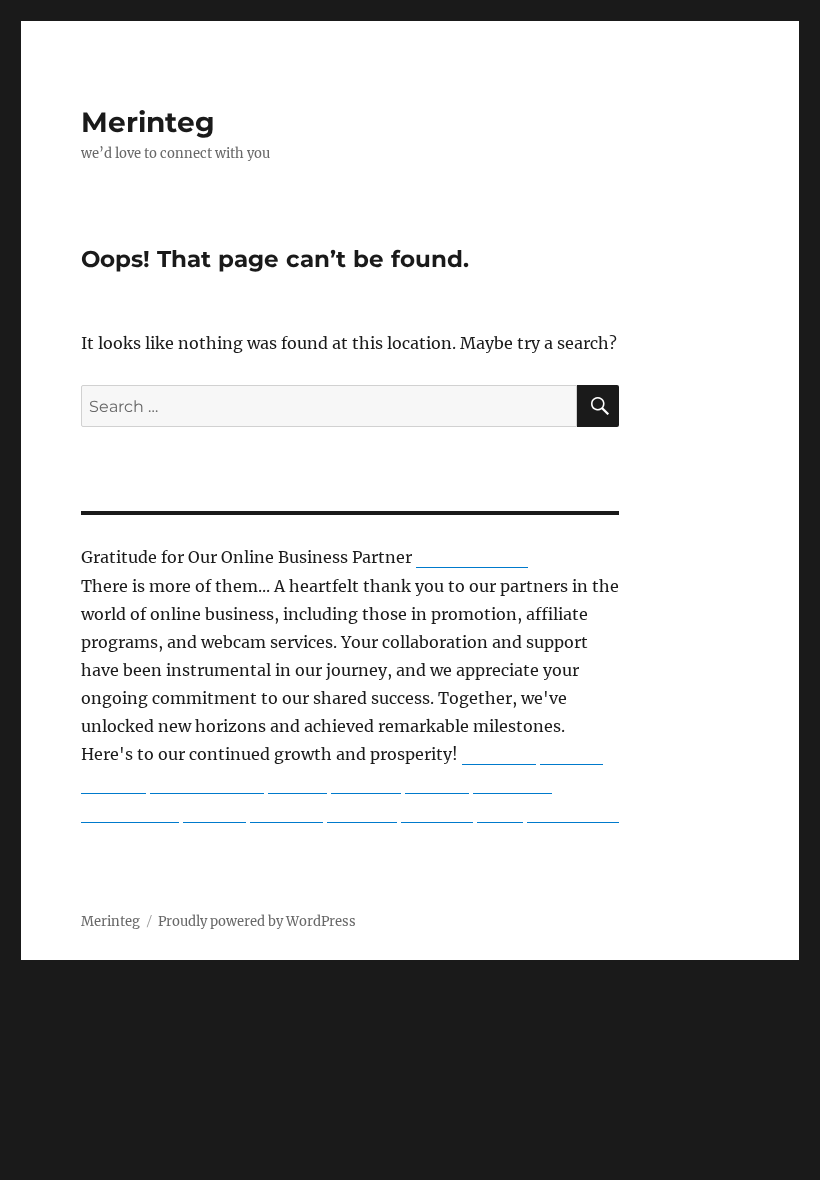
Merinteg (148, 122)
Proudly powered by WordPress (257, 921)
